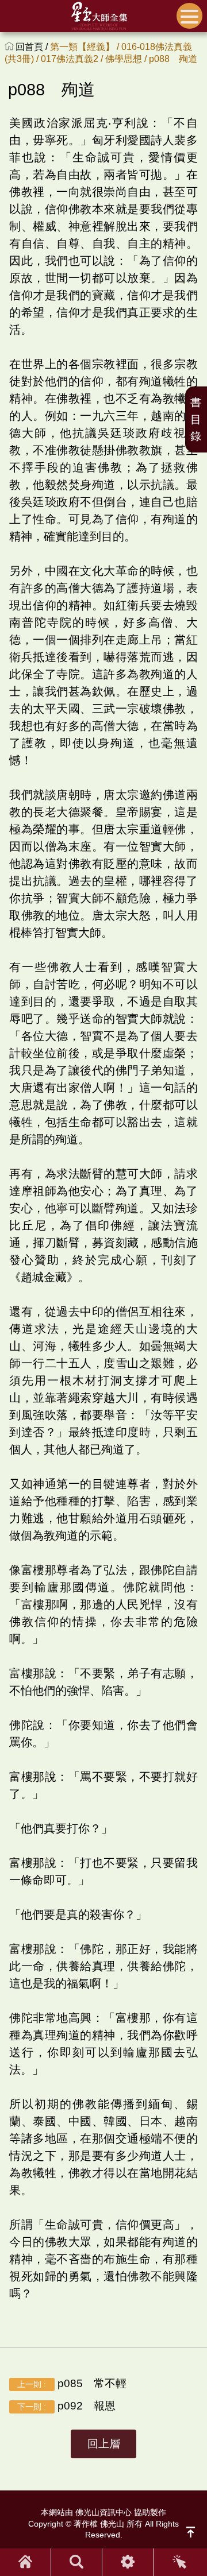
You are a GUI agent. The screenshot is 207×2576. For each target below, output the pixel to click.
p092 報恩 (66, 2406)
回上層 (104, 2444)
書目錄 (196, 419)
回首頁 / (33, 47)
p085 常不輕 (72, 2383)
